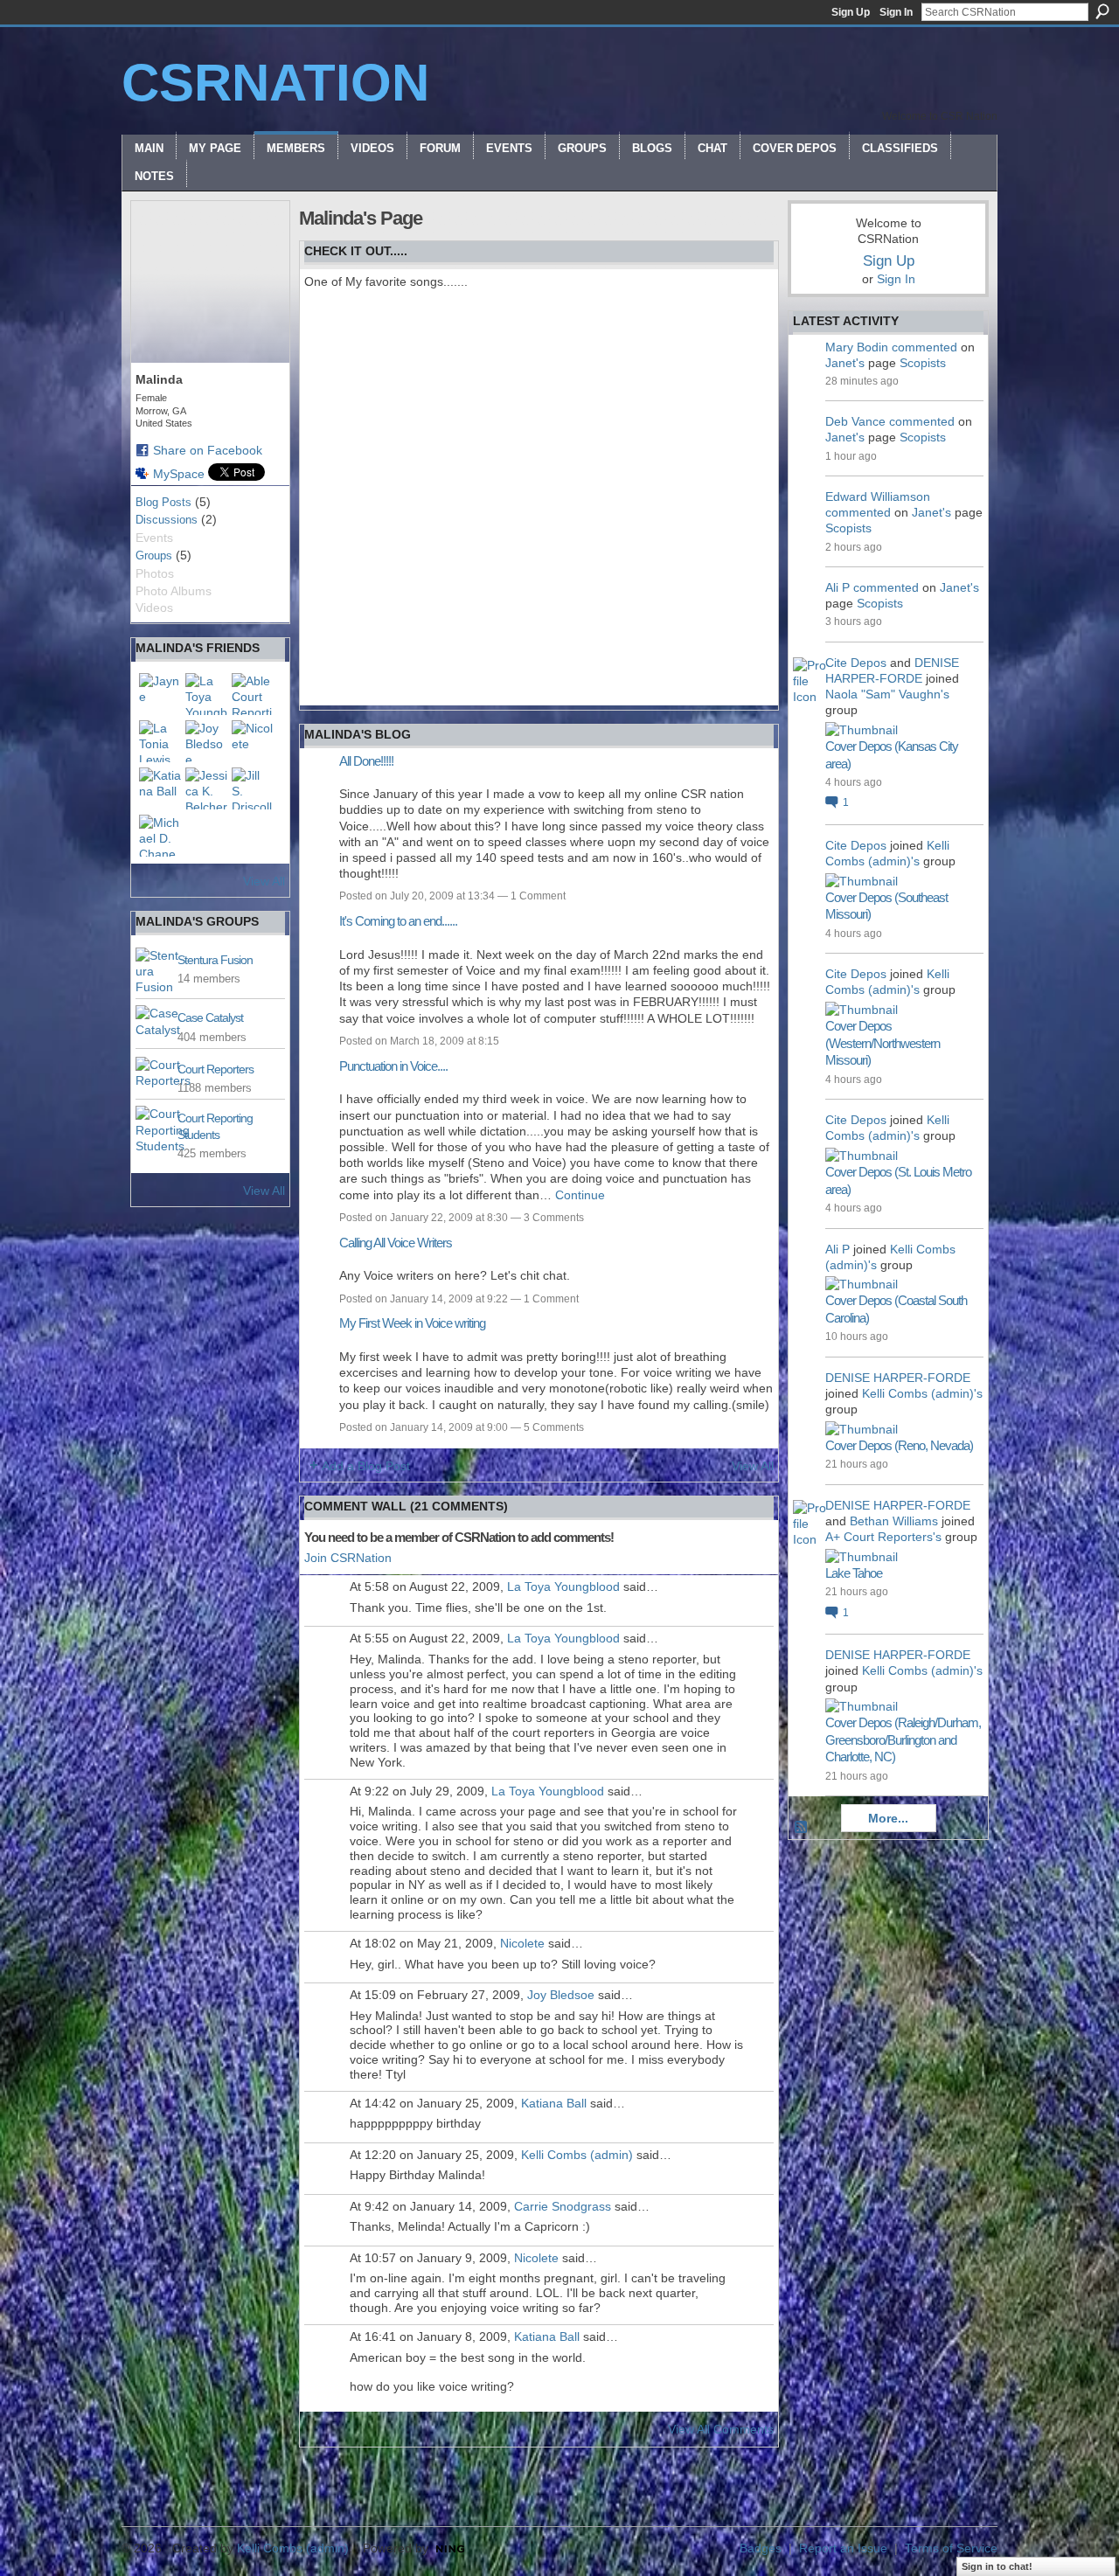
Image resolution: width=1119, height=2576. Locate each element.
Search (1102, 11)
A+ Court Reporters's (883, 1537)
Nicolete (522, 1943)
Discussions (167, 520)
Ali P (838, 587)
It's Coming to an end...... (398, 921)
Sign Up (851, 12)
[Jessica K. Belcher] (206, 788)
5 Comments (554, 1427)
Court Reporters (215, 1069)
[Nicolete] (253, 741)
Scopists (923, 363)
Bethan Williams (894, 1521)
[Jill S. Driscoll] (253, 788)
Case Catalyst (210, 1017)
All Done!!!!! (366, 761)
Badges (761, 2548)
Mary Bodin (857, 347)
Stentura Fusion (215, 960)
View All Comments (721, 2429)
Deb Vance (855, 421)
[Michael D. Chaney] (160, 836)
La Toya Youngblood (563, 1587)
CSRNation (275, 83)
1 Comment (538, 896)
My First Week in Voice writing (412, 1323)
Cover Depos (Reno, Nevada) (899, 1445)
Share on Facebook (208, 450)
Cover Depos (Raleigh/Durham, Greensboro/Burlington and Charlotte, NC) (903, 1739)
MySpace (179, 474)
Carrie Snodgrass (563, 2206)
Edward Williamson (878, 496)
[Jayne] (160, 694)
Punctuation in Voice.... (393, 1066)
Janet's (845, 363)
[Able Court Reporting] (253, 694)
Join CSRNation (348, 1558)
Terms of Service (951, 2548)
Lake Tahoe (854, 1573)
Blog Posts (163, 502)
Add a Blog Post (366, 1466)
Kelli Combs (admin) (577, 2155)
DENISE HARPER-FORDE (898, 1378)
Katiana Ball (554, 2103)
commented (924, 347)
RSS (802, 1828)
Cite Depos (856, 663)
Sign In (896, 12)
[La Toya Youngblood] (206, 694)
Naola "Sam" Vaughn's (887, 694)
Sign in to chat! (997, 2566)
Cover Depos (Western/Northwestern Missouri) (883, 1043)
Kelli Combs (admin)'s (922, 1393)
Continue (580, 1195)
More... (888, 1818)
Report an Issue (843, 2548)
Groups (154, 555)
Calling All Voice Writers (396, 1243)
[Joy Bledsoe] (206, 741)
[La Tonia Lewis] (160, 741)
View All (264, 881)
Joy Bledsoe (561, 1995)
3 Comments (554, 1218)
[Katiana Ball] (160, 788)
